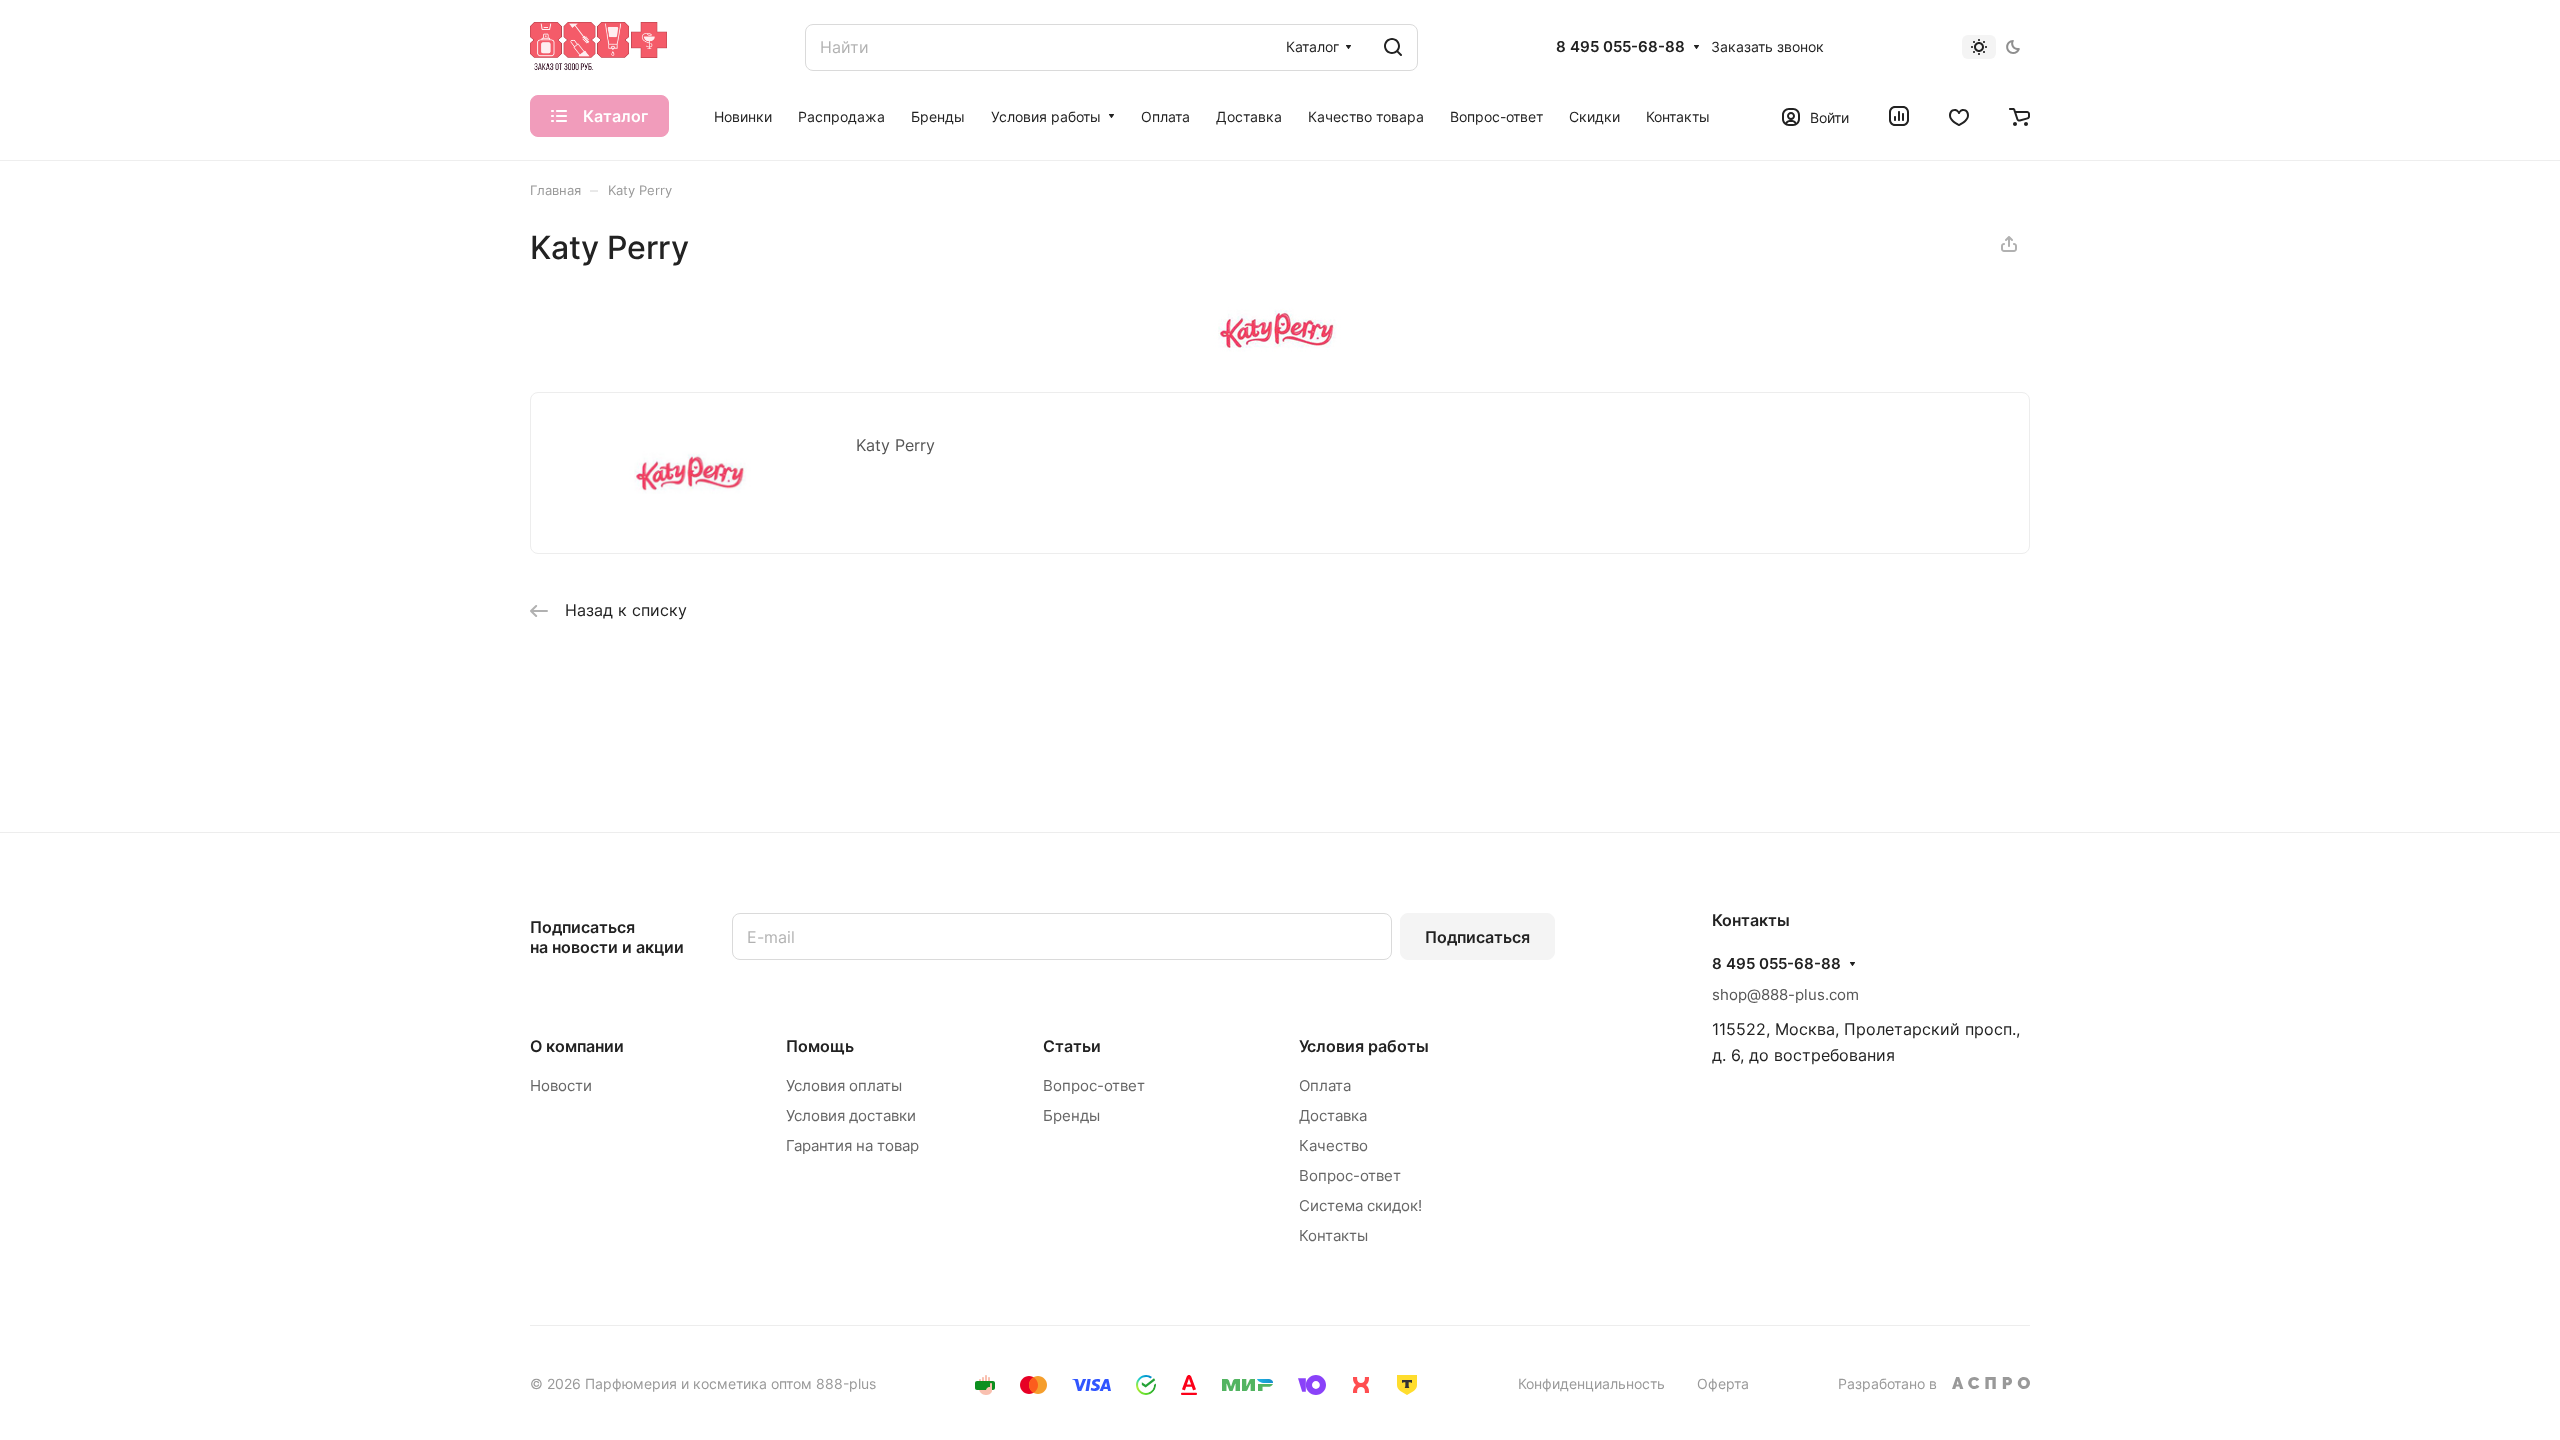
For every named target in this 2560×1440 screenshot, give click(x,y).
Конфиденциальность (1591, 1383)
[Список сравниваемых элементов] (1899, 116)
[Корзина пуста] (2019, 116)
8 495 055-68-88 (1620, 47)
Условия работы (1364, 1046)
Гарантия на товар (852, 1145)
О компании (577, 1046)
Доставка (1333, 1115)
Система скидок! (1360, 1205)
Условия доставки (851, 1115)
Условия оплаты (844, 1085)
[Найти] (1393, 47)
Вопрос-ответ (1094, 1085)
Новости (561, 1085)
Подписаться (1477, 937)
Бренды (1071, 1115)
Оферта (1723, 1383)
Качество (1333, 1145)
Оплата (1325, 1085)
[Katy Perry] (1280, 346)
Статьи (1072, 1046)
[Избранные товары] (1959, 116)
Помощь (820, 1046)
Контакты (1333, 1235)
